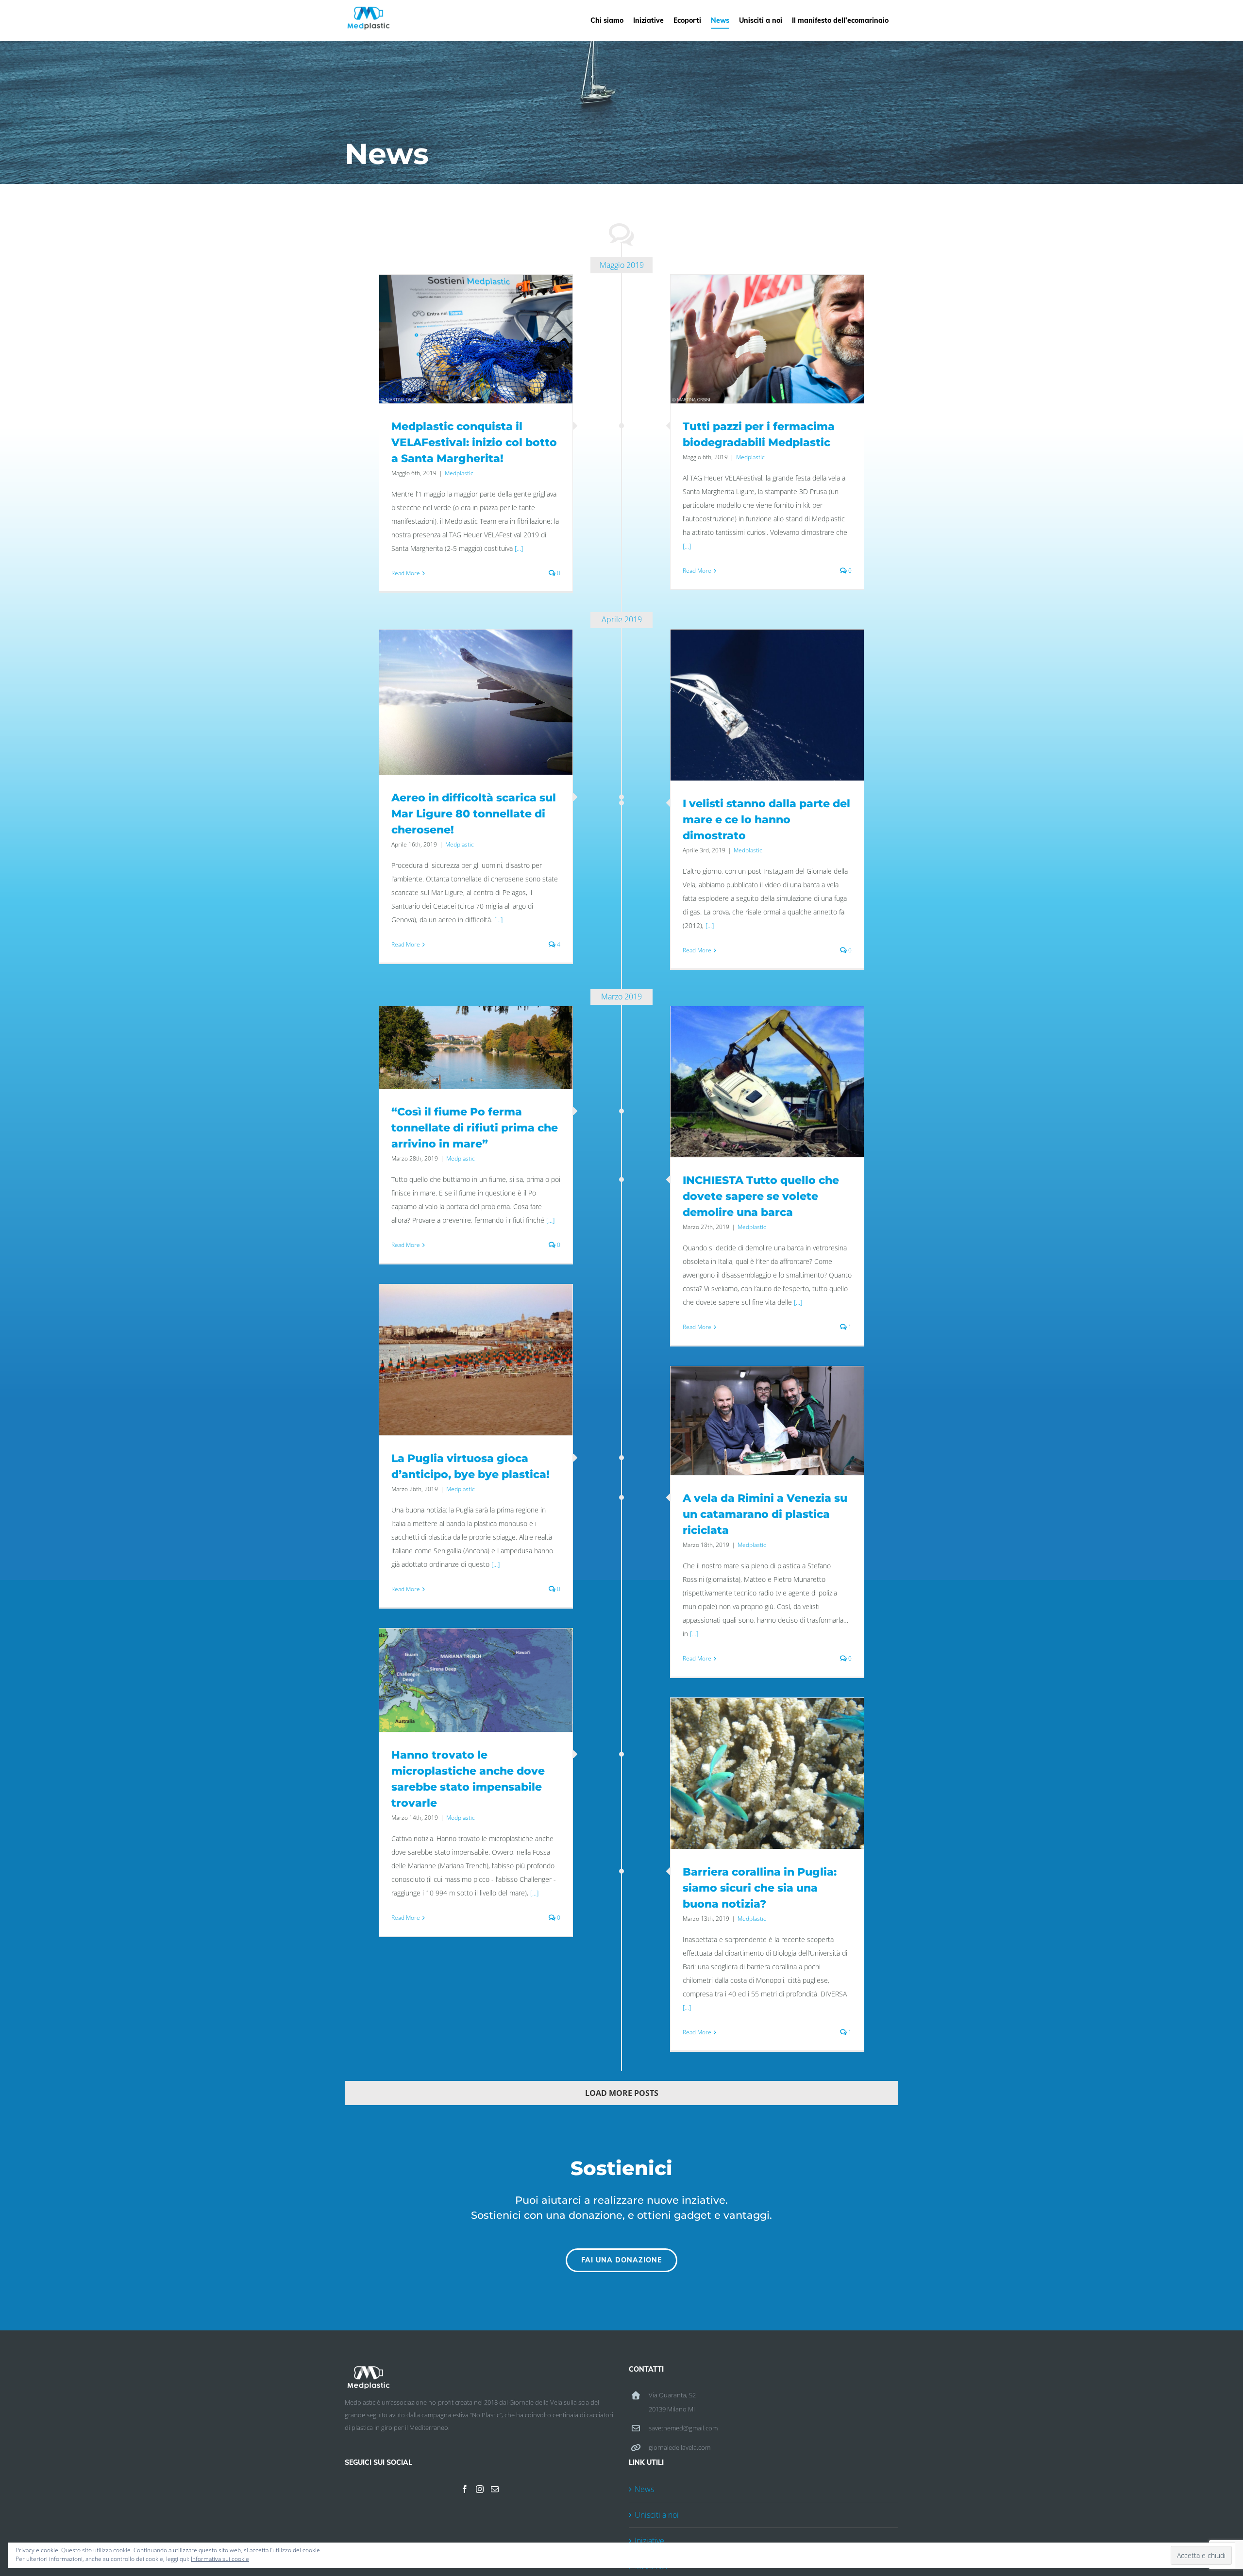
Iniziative (649, 2541)
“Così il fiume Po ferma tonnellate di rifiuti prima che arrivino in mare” (475, 1128)
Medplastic (459, 473)
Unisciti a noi (657, 2515)
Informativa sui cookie (220, 2559)
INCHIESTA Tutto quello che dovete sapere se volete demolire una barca (761, 1196)
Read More (406, 573)
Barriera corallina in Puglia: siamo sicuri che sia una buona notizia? (760, 1888)
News (644, 2489)
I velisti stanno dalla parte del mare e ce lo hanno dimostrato (766, 820)
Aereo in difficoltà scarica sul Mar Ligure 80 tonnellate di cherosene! (474, 814)
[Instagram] (480, 2489)
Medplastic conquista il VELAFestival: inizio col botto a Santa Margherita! (474, 442)
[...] (519, 548)
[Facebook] (465, 2489)
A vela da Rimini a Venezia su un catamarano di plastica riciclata (765, 1514)
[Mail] (495, 2489)
